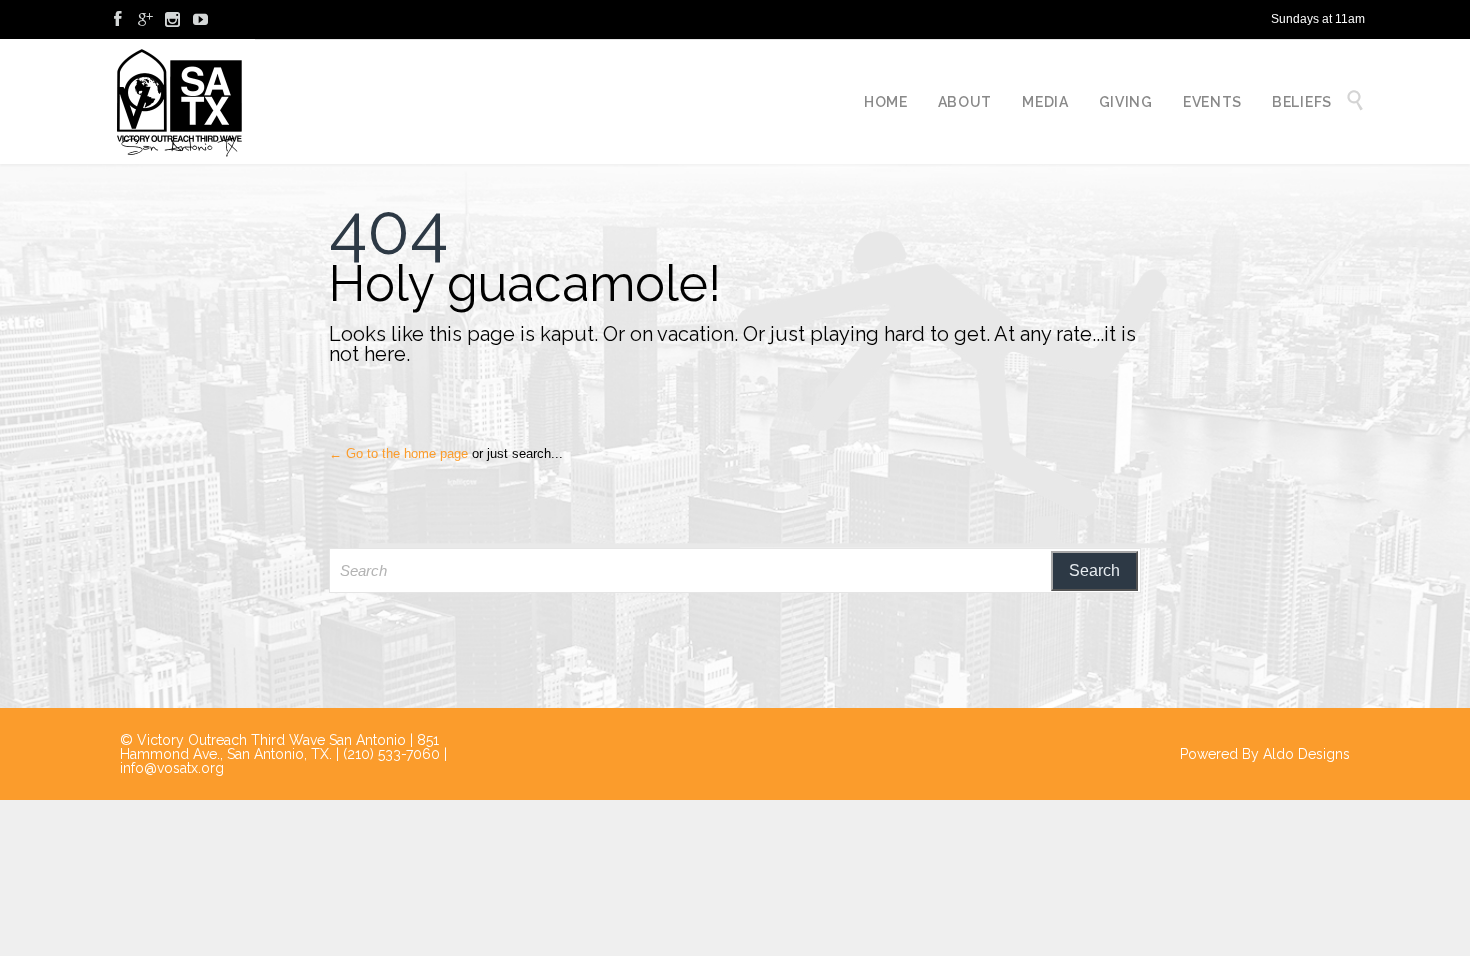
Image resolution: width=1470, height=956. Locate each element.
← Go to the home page (398, 453)
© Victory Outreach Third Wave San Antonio (263, 740)
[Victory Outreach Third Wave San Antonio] (180, 101)
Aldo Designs (1306, 754)
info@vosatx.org (172, 768)
